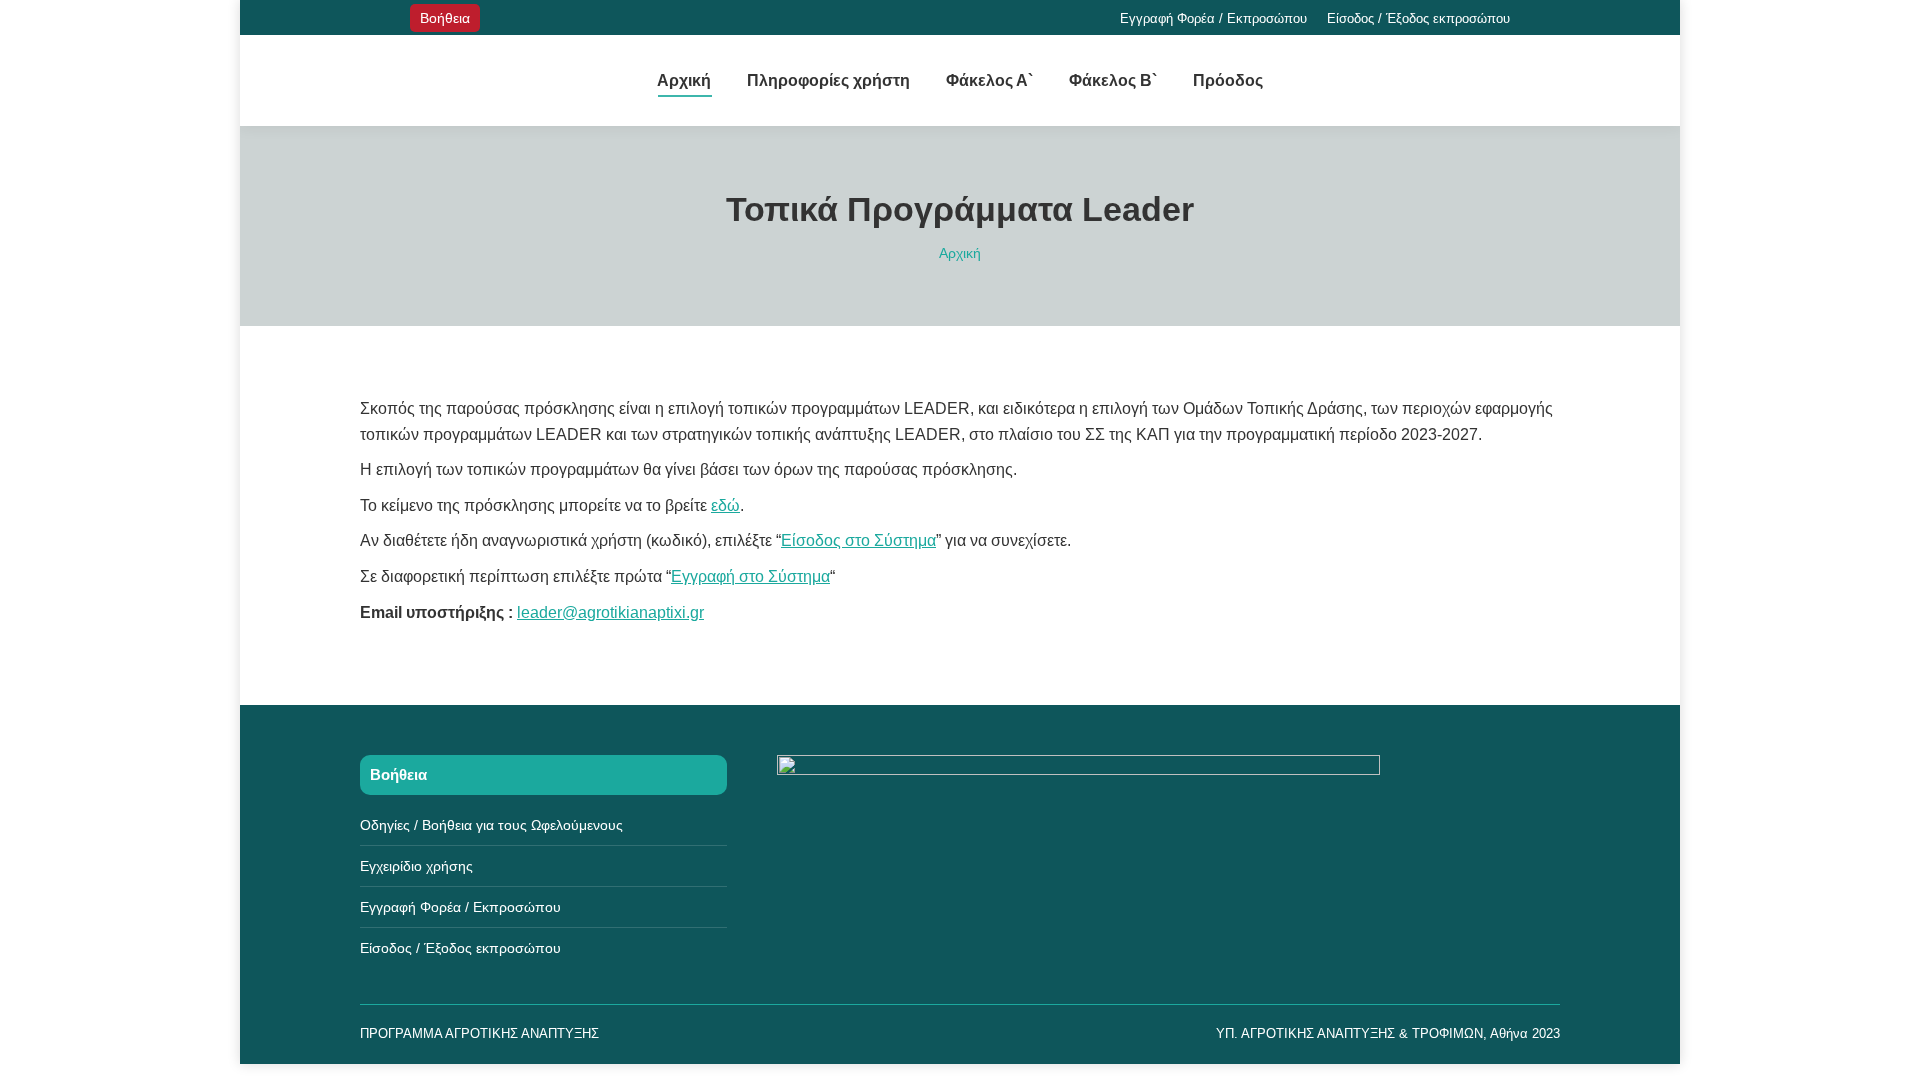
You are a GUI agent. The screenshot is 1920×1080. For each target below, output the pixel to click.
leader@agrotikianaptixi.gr (610, 612)
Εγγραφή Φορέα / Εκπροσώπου (460, 907)
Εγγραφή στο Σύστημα (750, 576)
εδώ (725, 505)
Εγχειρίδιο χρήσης (416, 866)
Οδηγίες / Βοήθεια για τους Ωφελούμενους (491, 825)
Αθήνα (1509, 1033)
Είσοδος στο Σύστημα (858, 540)
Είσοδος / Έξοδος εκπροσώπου (460, 948)
